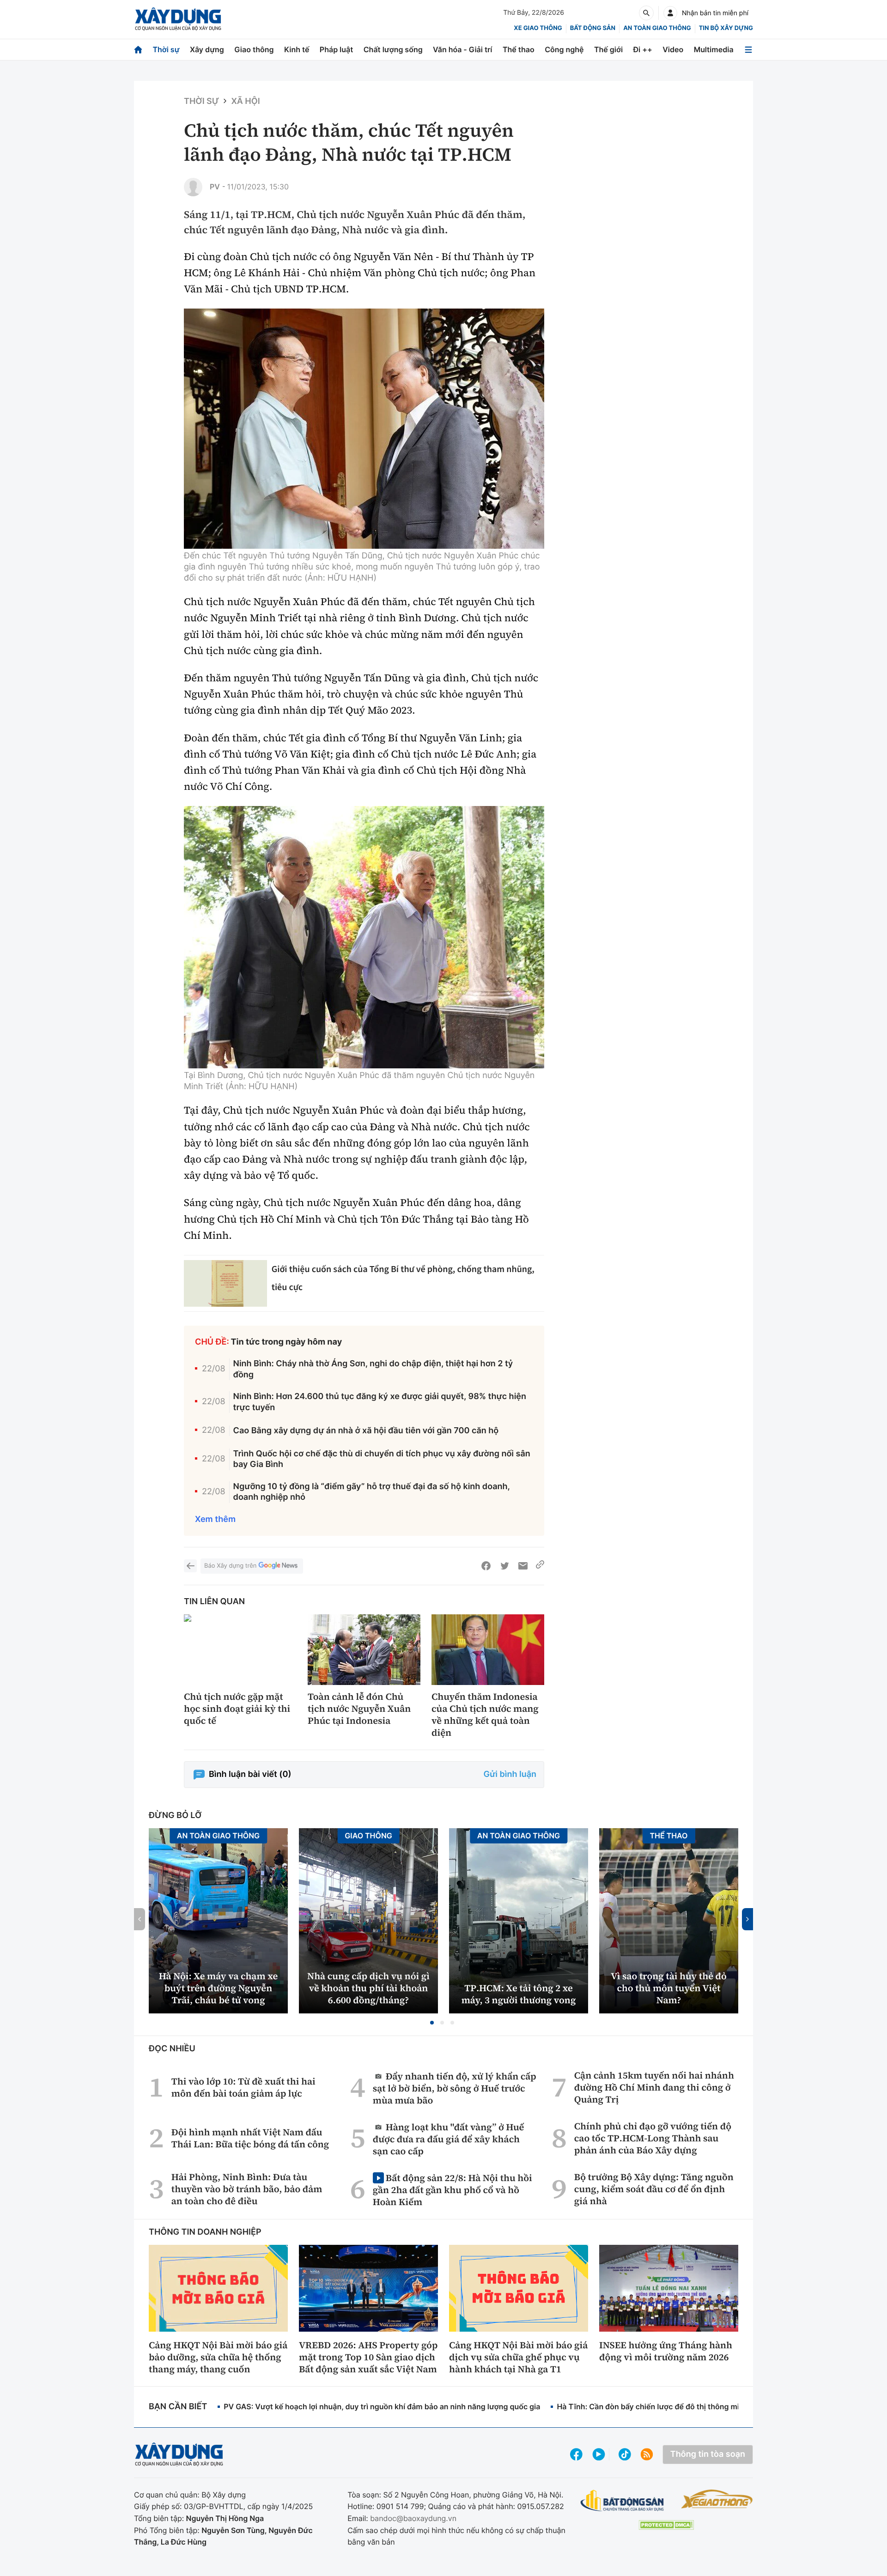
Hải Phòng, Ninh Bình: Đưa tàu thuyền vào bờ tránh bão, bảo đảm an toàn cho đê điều (247, 2189)
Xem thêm (215, 1519)
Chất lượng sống (393, 49)
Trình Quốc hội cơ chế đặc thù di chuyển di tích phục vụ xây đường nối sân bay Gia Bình (382, 1459)
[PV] (193, 187)
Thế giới (608, 49)
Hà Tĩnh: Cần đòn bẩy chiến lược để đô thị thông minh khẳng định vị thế (684, 2406)
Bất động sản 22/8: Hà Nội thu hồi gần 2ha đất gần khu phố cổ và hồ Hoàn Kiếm (453, 2190)
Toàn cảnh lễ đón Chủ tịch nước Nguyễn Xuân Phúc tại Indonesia (359, 1709)
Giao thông (254, 49)
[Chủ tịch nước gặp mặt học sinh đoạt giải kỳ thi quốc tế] (240, 1650)
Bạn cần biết (178, 2407)
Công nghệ (564, 49)
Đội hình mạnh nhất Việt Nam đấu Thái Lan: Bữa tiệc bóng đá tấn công (250, 2138)
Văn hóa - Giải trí (462, 49)
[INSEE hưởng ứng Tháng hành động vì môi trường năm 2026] (669, 2288)
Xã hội (245, 101)
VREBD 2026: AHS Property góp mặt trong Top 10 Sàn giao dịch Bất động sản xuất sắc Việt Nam (368, 2357)
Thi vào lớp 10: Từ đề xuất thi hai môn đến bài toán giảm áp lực (243, 2087)
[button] (432, 2023)
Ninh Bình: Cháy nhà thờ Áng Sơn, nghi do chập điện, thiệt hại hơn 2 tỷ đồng (373, 1369)
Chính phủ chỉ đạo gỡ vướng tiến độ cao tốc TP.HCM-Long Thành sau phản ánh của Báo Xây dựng (653, 2138)
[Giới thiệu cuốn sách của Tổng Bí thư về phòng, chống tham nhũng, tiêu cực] (225, 1283)
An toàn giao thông (657, 28)
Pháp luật (336, 49)
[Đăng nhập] (670, 13)
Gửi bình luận (510, 1774)
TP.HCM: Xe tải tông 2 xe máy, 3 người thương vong (519, 1994)
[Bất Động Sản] (623, 2501)
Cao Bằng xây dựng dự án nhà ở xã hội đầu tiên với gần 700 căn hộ (366, 1431)
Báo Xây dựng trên (230, 1566)
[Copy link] (540, 1566)
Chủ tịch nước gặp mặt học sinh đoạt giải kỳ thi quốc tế (237, 1709)
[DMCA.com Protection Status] (666, 2525)
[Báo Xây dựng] (178, 19)
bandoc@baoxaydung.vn (413, 2518)
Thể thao (519, 49)
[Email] (523, 1566)
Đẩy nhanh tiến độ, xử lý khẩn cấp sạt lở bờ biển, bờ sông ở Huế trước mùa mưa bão (455, 2088)
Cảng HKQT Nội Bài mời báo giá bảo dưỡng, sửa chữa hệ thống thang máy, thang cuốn (218, 2357)
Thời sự (166, 49)
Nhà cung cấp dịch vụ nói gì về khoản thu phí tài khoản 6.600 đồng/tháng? (368, 1988)
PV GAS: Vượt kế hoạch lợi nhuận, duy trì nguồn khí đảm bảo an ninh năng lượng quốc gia (382, 2406)
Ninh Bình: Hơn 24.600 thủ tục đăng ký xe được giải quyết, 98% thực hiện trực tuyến (380, 1402)
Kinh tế (297, 49)
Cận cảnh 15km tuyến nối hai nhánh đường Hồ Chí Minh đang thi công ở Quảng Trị (654, 2087)
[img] (364, 429)
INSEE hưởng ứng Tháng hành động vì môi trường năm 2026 (666, 2351)
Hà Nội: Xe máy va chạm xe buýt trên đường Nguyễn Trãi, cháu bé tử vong (218, 1988)
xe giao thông (538, 28)
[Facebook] (486, 1566)
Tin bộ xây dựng (726, 28)
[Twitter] (504, 1566)
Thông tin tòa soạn (708, 2454)
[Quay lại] (190, 1566)
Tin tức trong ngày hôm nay (287, 1342)
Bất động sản (593, 28)
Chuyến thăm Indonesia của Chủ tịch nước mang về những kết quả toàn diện (485, 1715)
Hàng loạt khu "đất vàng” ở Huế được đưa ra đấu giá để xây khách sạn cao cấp (449, 2139)
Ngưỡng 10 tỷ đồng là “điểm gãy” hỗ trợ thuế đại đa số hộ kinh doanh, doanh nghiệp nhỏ (372, 1492)
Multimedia (714, 49)
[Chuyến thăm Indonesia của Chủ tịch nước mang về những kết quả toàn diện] (488, 1650)
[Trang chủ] (138, 50)
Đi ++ (643, 49)
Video (673, 49)
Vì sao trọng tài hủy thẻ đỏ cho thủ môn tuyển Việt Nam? (669, 1988)
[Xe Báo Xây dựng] (717, 2499)
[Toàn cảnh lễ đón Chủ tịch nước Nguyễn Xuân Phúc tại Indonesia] (364, 1650)
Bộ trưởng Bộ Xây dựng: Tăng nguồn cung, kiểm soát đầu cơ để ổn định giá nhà (654, 2189)
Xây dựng (207, 49)
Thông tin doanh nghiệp (205, 2232)
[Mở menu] (748, 50)
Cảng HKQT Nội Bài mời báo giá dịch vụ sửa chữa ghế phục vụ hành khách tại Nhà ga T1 (518, 2357)
